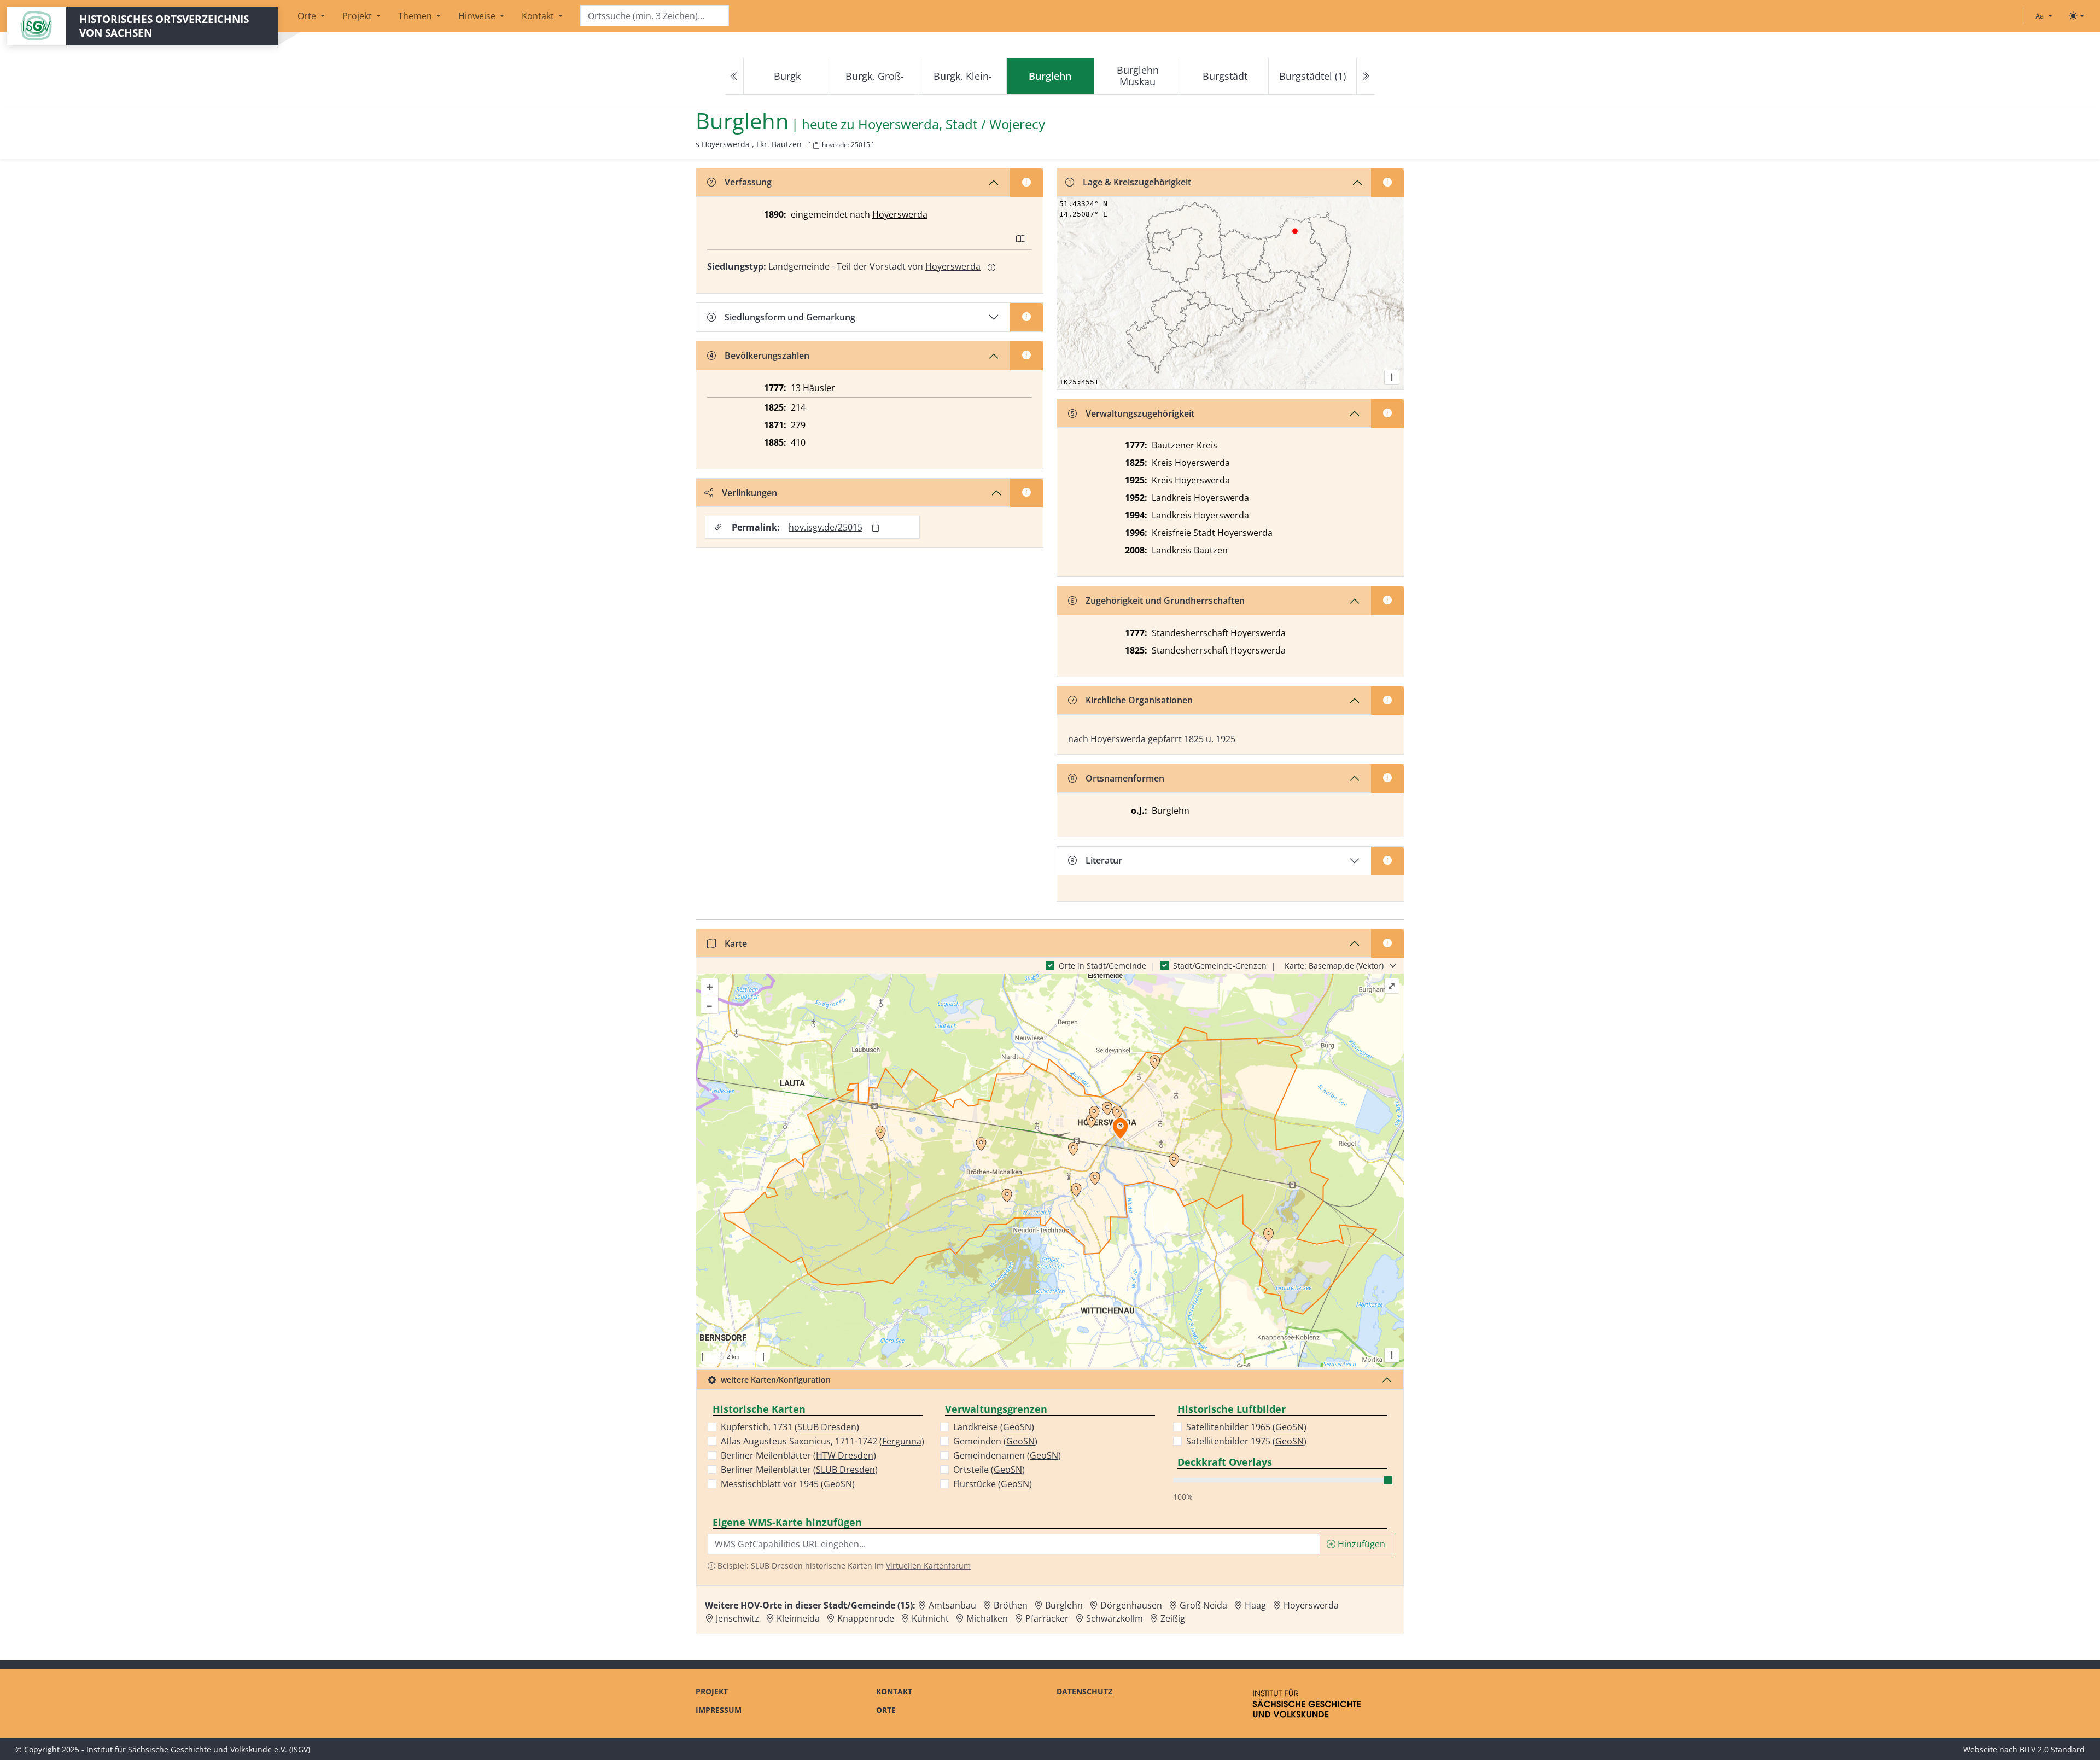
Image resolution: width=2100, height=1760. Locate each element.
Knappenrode (866, 1618)
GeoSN (838, 1484)
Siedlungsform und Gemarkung (790, 317)
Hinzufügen (1360, 1544)
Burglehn (1064, 1605)
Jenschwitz (737, 1618)
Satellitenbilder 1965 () (1246, 1427)
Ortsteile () (989, 1470)
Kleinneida (798, 1618)
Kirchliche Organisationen (1139, 700)
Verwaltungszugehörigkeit (1140, 413)
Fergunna (902, 1441)
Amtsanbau (952, 1605)
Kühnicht (930, 1618)
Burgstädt (1225, 76)
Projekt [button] (358, 16)
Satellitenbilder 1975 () (1246, 1441)
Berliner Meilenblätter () (798, 1455)
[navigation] (1050, 76)
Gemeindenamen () (1007, 1455)
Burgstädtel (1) (1312, 76)
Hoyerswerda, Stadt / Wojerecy (952, 124)
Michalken (987, 1618)
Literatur (1104, 860)
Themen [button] (416, 16)
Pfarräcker (1047, 1618)
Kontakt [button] (539, 16)
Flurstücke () (993, 1484)
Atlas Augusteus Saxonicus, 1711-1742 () (822, 1441)
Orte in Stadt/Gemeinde (1102, 966)
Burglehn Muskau (1138, 76)
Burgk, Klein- (963, 76)
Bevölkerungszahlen (767, 356)
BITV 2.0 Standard (2052, 1749)
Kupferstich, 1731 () (790, 1427)
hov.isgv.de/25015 (826, 527)
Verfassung (748, 182)
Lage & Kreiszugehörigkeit (1137, 182)
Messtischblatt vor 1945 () (788, 1484)
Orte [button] (308, 16)
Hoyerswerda (900, 214)
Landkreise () (994, 1427)
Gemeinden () (995, 1441)
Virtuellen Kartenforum (928, 1566)
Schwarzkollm (1115, 1618)
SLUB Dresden (827, 1427)
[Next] (1366, 76)
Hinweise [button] (478, 16)
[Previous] (734, 76)
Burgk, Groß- (875, 76)
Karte (736, 943)
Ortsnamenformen (1125, 778)
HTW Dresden (845, 1455)
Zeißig (1173, 1618)
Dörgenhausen (1131, 1605)
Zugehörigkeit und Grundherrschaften (1165, 601)
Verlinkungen (749, 493)
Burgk (787, 76)
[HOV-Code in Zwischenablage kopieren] (816, 146)
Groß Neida (1203, 1605)
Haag (1255, 1605)
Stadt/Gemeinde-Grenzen (1220, 966)
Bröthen (1011, 1605)
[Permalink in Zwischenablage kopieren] (876, 528)
